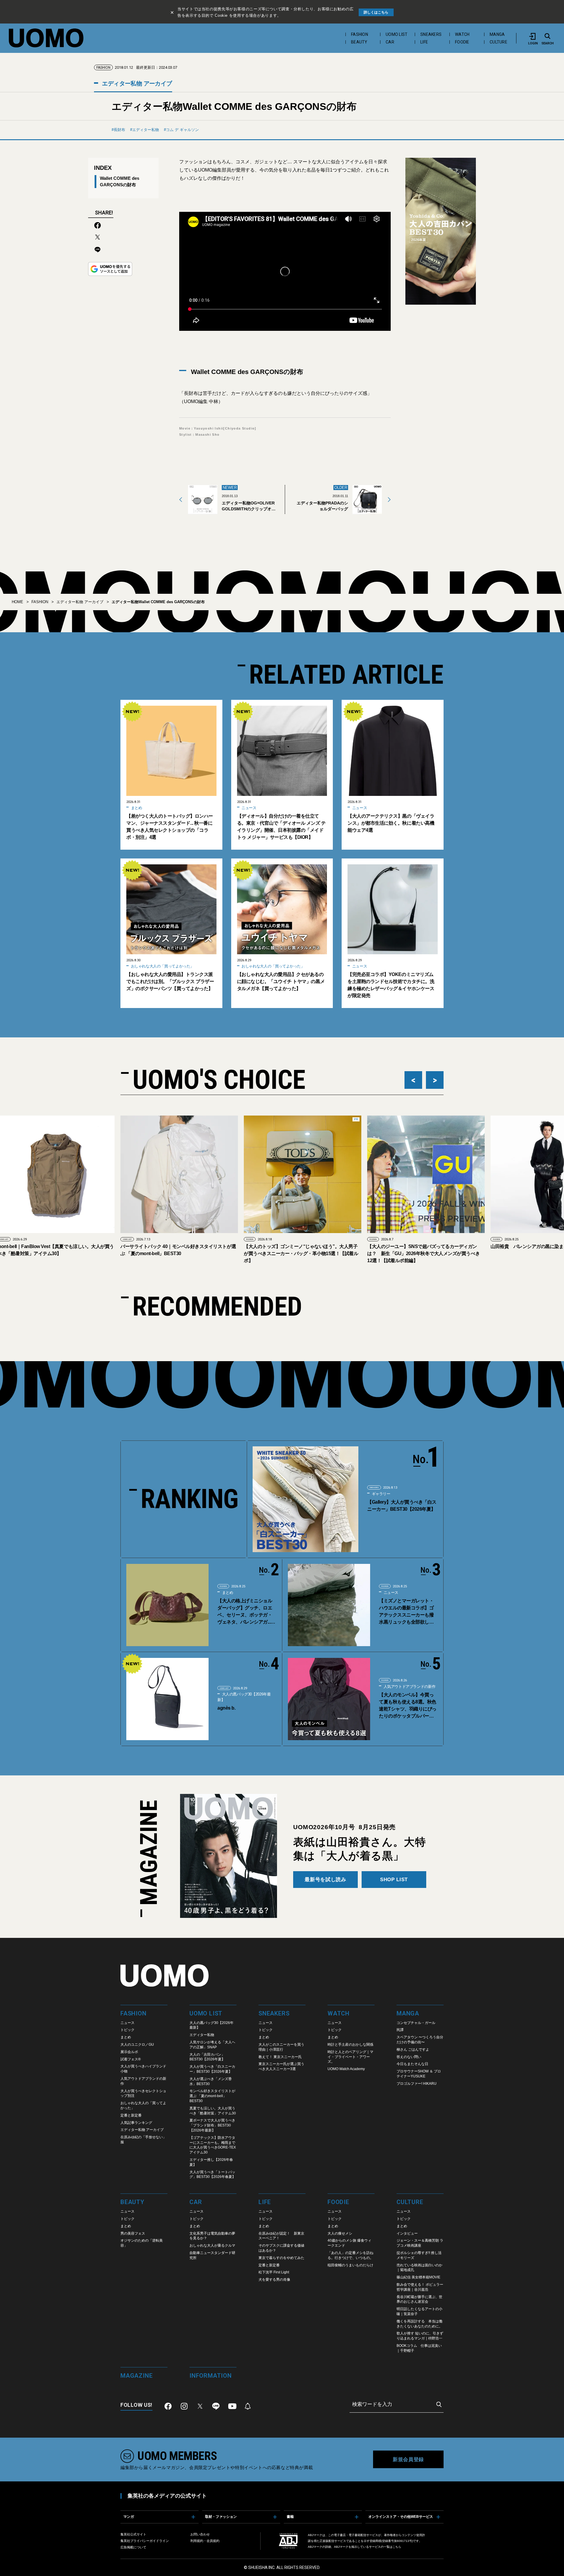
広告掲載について (133, 2547)
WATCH (462, 34)
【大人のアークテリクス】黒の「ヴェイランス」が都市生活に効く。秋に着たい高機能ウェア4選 (391, 823)
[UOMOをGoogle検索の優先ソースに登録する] (110, 269)
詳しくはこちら (376, 12)
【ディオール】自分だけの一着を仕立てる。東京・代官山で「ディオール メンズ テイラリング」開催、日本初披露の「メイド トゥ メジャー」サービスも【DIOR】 (281, 827)
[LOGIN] (533, 36)
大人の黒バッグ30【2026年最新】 (244, 1697)
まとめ (136, 808)
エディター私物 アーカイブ (136, 83)
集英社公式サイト (133, 2534)
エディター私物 (146, 130)
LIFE (424, 42)
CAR (390, 42)
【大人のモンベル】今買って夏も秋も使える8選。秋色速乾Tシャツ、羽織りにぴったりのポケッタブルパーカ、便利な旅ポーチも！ (408, 1706)
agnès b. (226, 1708)
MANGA (497, 34)
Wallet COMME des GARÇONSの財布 (120, 181)
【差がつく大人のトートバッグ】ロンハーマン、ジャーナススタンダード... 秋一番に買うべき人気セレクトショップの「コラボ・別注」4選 (170, 827)
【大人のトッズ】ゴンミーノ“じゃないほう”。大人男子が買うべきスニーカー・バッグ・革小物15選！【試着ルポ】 (178, 1253)
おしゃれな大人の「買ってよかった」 (162, 966)
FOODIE (462, 42)
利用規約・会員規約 (205, 2541)
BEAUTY (359, 42)
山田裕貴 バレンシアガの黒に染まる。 (408, 1246)
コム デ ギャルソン (182, 130)
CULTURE (498, 42)
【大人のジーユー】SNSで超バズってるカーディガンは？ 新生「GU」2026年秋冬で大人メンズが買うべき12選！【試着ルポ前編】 (300, 1253)
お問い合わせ (200, 2534)
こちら (397, 2547)
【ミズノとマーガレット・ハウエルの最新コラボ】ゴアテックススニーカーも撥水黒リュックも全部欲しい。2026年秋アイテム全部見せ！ (407, 1612)
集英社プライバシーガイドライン (145, 2541)
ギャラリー (381, 1494)
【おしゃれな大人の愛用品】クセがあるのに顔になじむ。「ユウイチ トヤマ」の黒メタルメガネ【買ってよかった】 (281, 981)
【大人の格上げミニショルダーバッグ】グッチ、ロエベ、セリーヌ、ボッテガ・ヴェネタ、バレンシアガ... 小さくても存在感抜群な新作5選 (245, 1612)
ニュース (249, 808)
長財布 (119, 130)
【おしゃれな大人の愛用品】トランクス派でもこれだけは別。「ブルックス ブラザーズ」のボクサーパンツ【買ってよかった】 (170, 981)
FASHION (360, 34)
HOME (17, 602)
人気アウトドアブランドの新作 (409, 1687)
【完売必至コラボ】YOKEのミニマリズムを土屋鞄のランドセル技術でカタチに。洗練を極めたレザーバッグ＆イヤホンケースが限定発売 (391, 985)
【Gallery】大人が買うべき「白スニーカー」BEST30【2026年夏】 (402, 1506)
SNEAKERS (431, 34)
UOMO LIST (397, 34)
